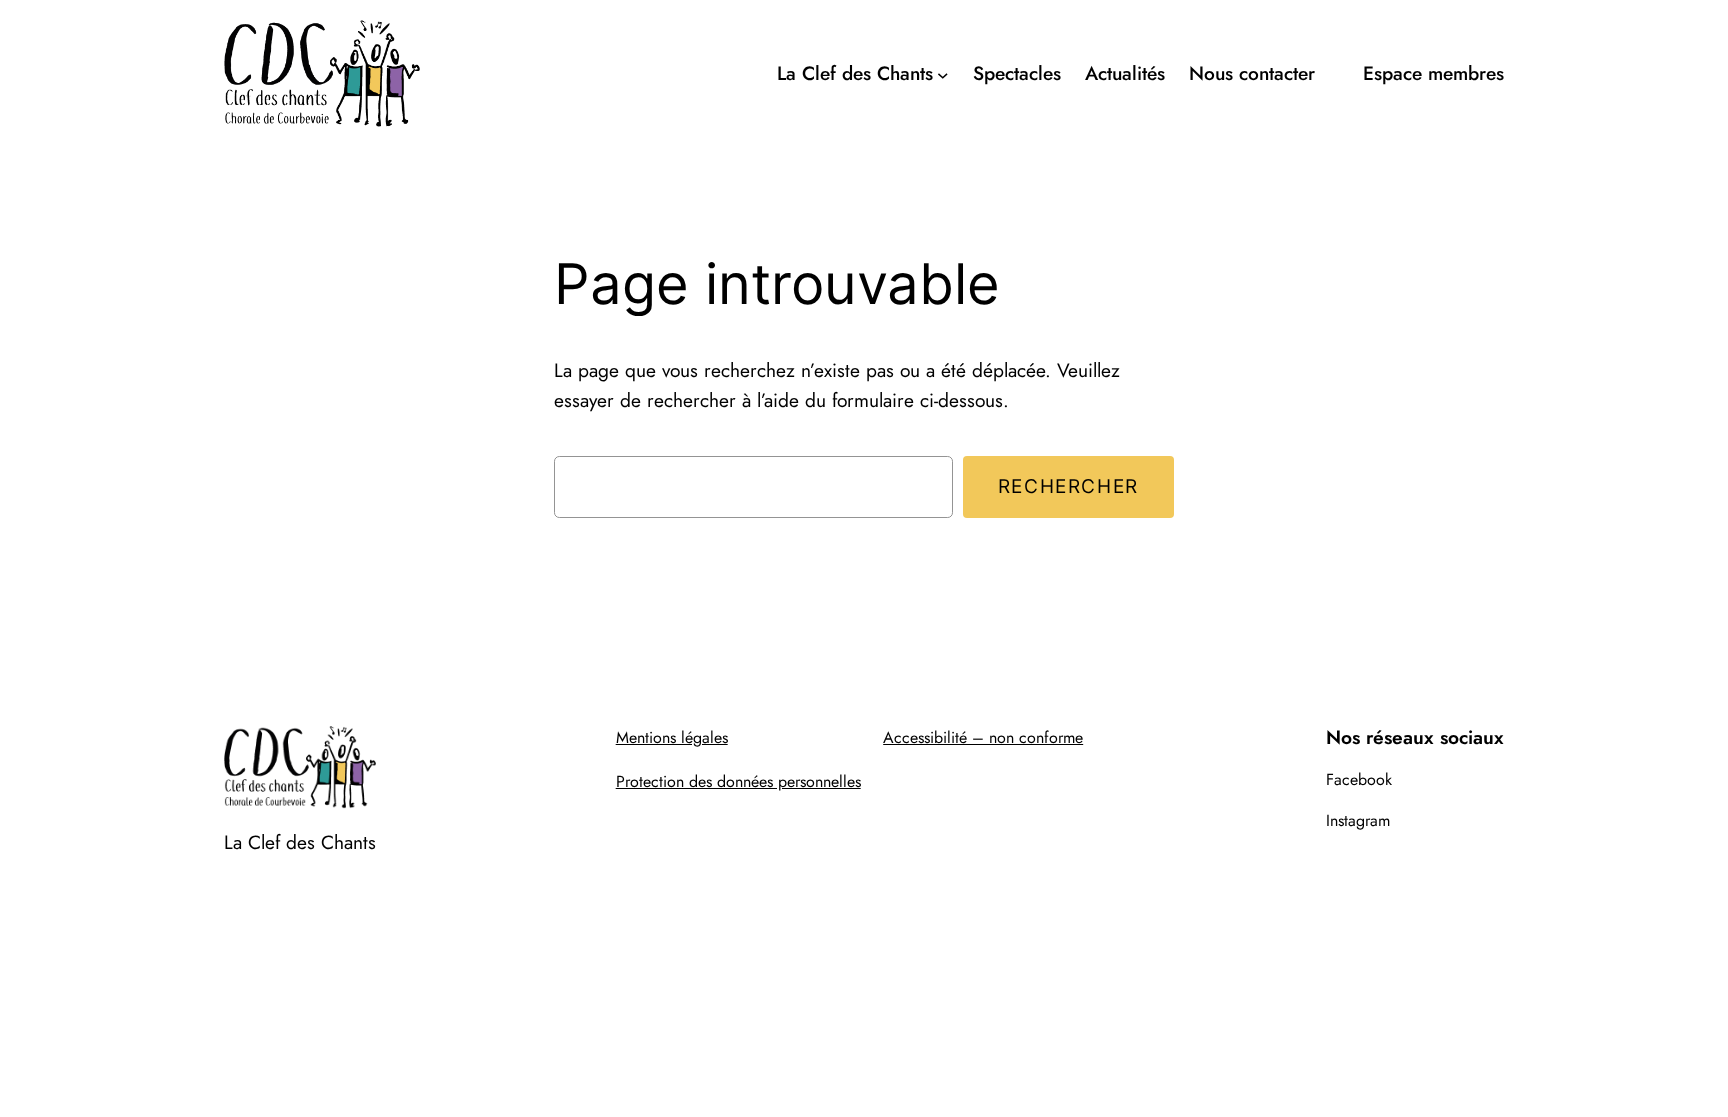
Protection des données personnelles (738, 781)
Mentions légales (672, 737)
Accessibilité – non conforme (983, 737)
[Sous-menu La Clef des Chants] (943, 74)
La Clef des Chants (300, 842)
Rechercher (1068, 486)
